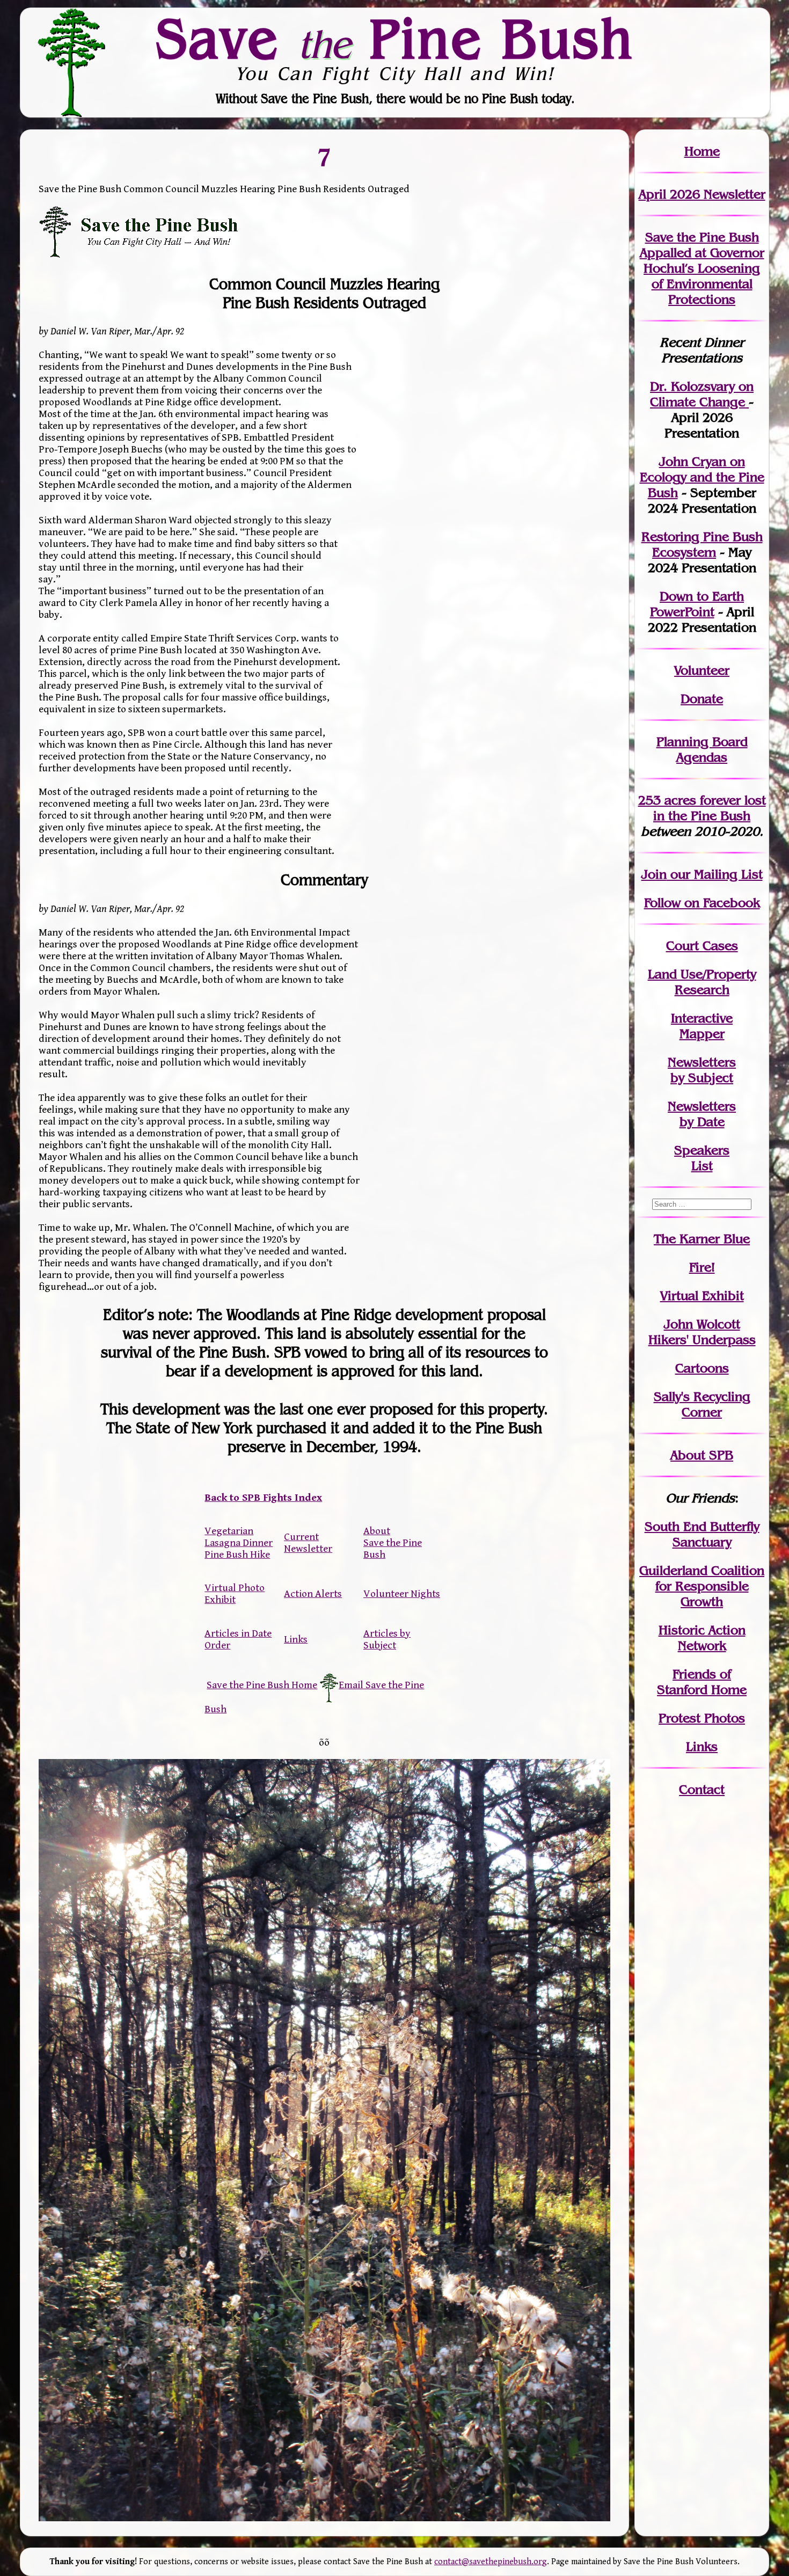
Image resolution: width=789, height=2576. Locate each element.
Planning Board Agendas (702, 749)
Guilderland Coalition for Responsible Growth (702, 1586)
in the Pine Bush (710, 808)
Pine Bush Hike (237, 1555)
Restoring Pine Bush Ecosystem (702, 544)
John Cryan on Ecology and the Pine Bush (702, 477)
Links (296, 1639)
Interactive (702, 1018)
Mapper (702, 1034)
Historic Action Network (702, 1638)
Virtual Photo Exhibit (235, 1594)
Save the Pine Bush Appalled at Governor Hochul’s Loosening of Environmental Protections (702, 268)
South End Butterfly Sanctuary (702, 1534)
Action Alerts (313, 1594)
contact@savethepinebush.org (491, 2562)
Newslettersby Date (702, 1114)
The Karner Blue (702, 1239)
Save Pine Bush (395, 38)
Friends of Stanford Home (702, 1682)
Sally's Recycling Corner (702, 1404)
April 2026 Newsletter (702, 194)
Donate (702, 699)
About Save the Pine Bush (393, 1543)
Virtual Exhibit (702, 1296)
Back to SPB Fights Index (263, 1498)
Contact (702, 1789)
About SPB (702, 1455)
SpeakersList (702, 1158)
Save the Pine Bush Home (262, 1685)
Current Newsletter (308, 1543)
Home (702, 151)
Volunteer (702, 670)
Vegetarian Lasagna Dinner (239, 1537)
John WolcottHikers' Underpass (702, 1332)
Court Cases (702, 946)
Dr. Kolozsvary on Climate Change (702, 394)
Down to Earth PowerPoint (697, 604)
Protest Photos (702, 1718)
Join (654, 874)
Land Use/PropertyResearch (702, 982)
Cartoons (702, 1368)
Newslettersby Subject (702, 1070)
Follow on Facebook (702, 903)
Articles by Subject (387, 1639)
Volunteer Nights (402, 1594)
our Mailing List (715, 874)
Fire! (702, 1267)
